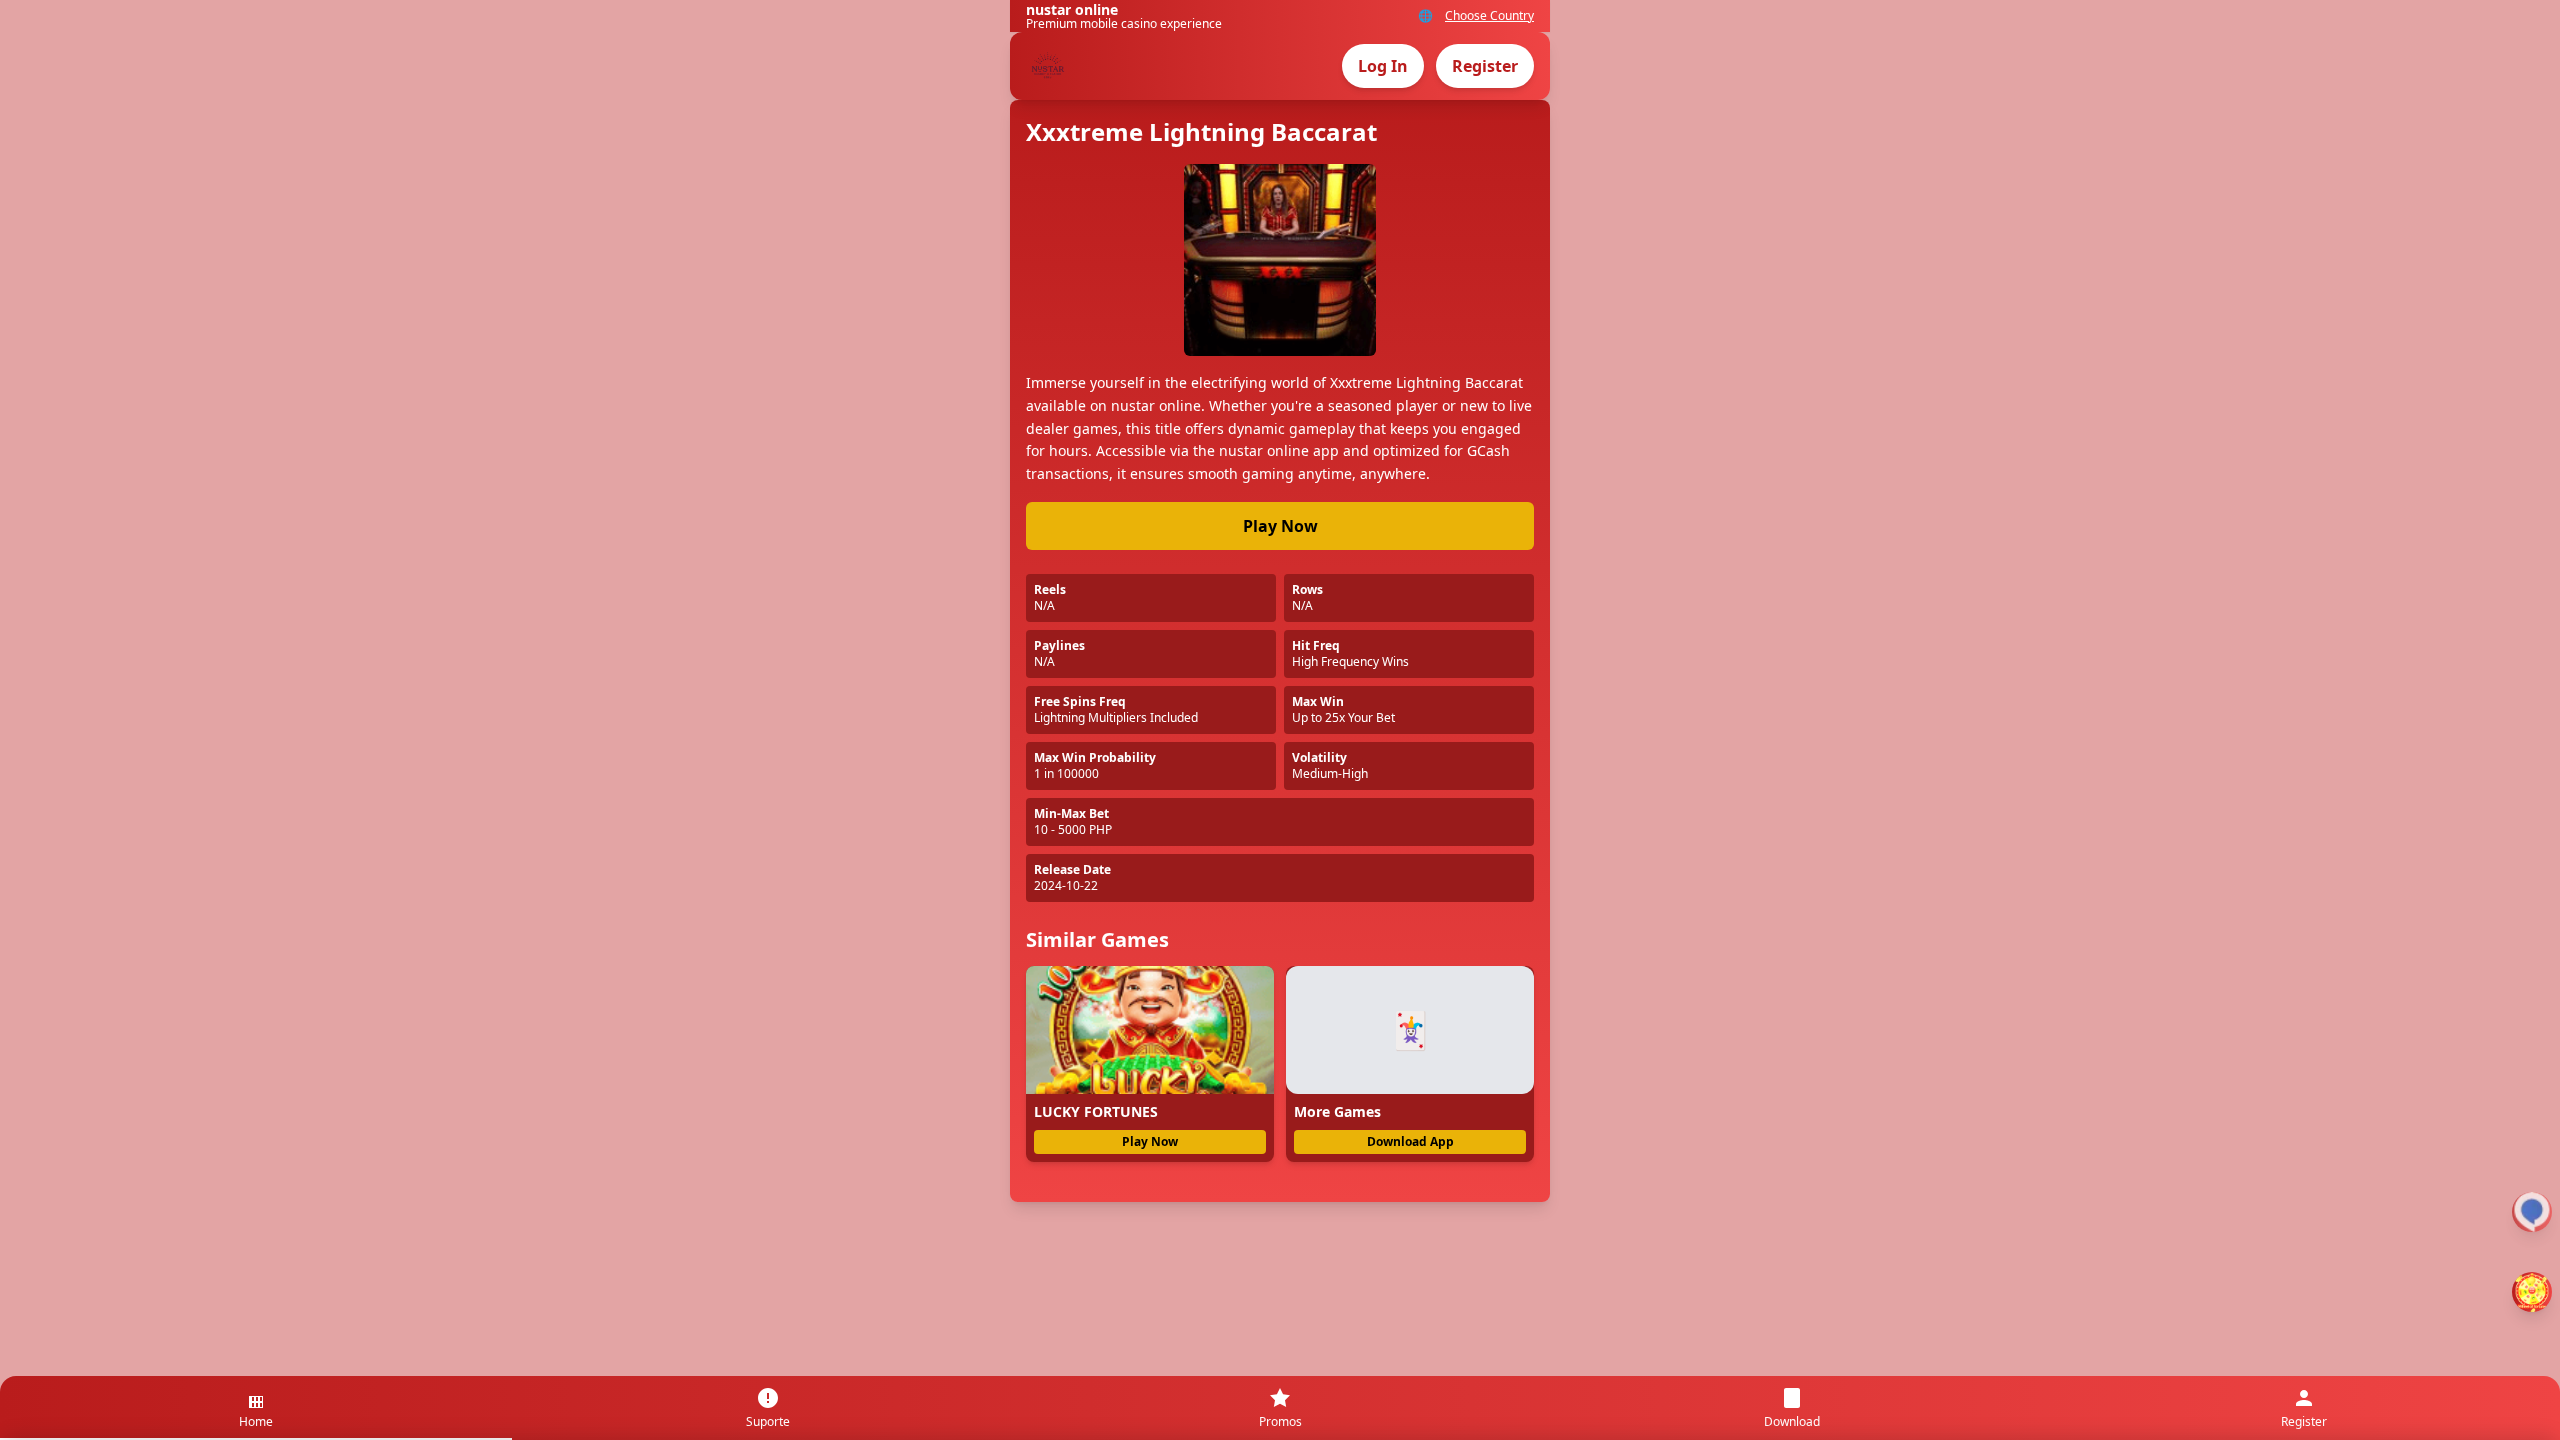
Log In (1383, 66)
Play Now (1280, 526)
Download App (1410, 1141)
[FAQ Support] (2532, 1212)
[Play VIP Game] (2532, 1292)
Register (1485, 66)
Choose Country (1489, 16)
